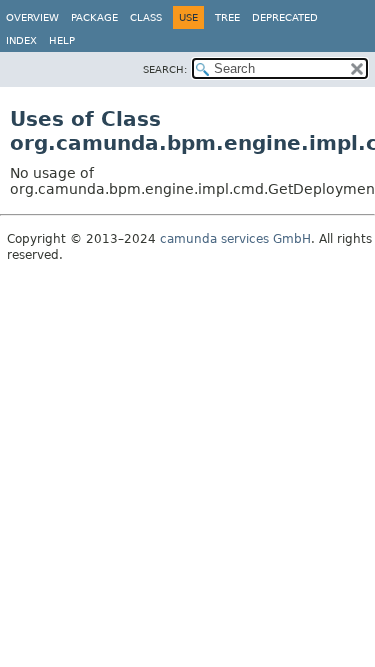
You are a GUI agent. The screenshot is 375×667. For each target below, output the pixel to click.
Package (94, 17)
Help (62, 40)
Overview (32, 17)
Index (21, 40)
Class (146, 17)
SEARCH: (165, 69)
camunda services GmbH (235, 239)
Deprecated (285, 17)
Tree (227, 17)
